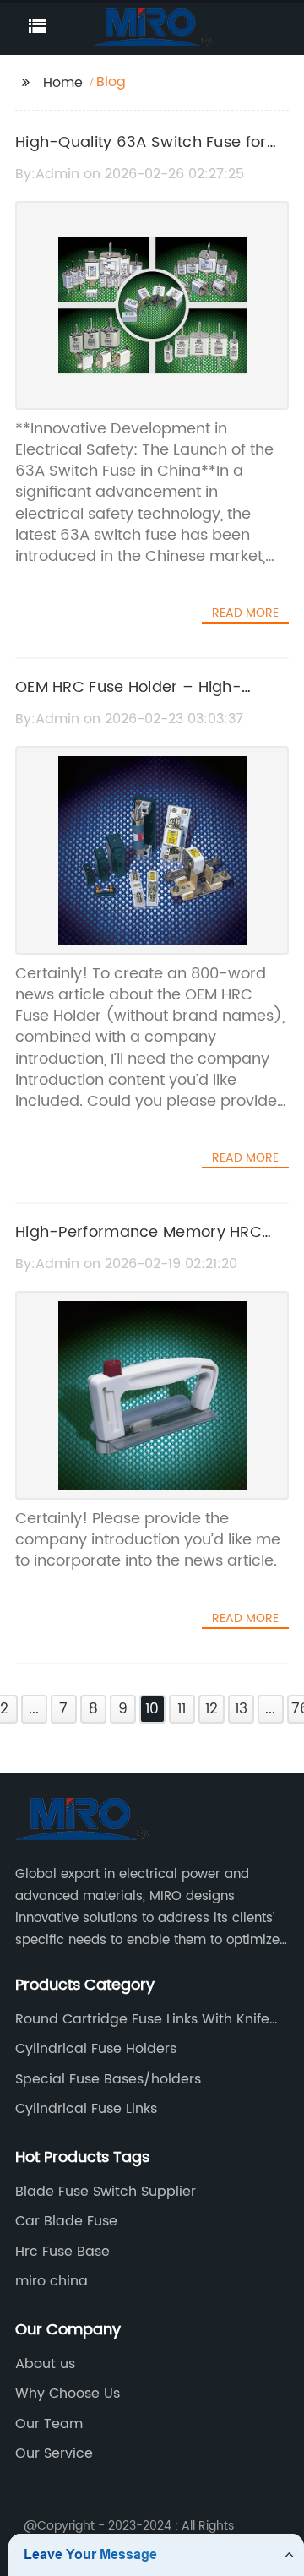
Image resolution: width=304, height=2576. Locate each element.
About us (45, 2364)
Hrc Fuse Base (62, 2252)
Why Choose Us (68, 2394)
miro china (52, 2281)
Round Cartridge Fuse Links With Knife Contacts (142, 2019)
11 (182, 1709)
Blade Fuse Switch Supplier (106, 2192)
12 (212, 1709)
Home (63, 83)
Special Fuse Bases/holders (108, 2079)
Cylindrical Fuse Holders (96, 2049)
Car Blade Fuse (66, 2221)
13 (241, 1709)
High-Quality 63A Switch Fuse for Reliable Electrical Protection (141, 155)
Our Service (54, 2453)
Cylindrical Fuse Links (86, 2109)
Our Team (49, 2424)
